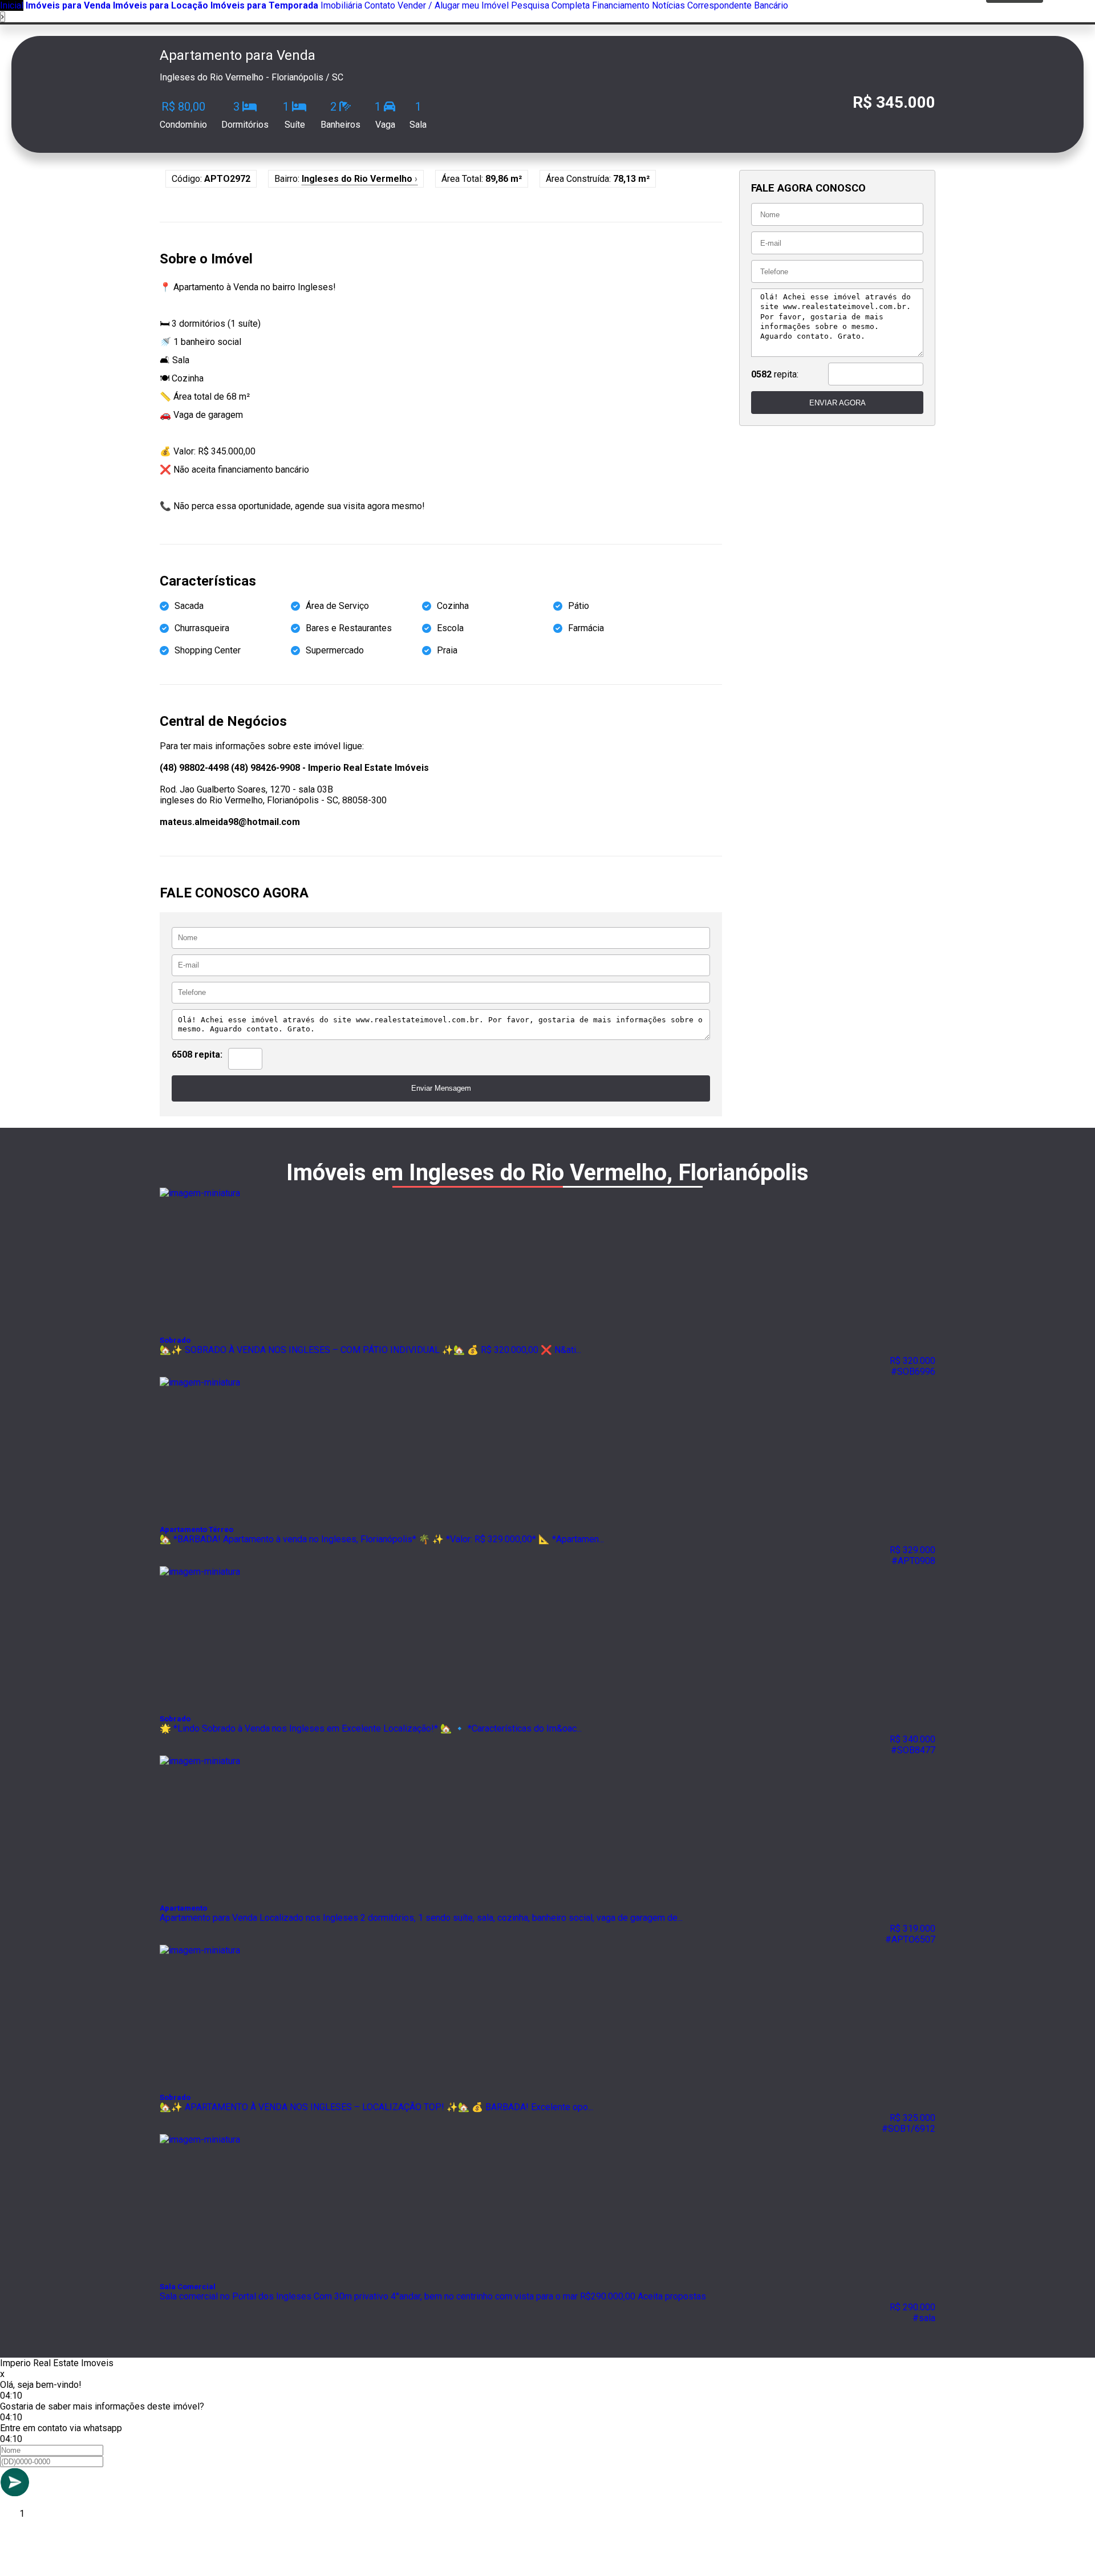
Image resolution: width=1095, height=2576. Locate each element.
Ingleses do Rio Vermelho (360, 179)
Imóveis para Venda (68, 5)
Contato (380, 5)
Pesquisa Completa (550, 5)
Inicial (12, 5)
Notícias (668, 5)
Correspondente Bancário (738, 5)
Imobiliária (341, 5)
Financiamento (621, 5)
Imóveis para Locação (161, 5)
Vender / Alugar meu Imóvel (453, 5)
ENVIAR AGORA (838, 403)
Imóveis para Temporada (264, 5)
